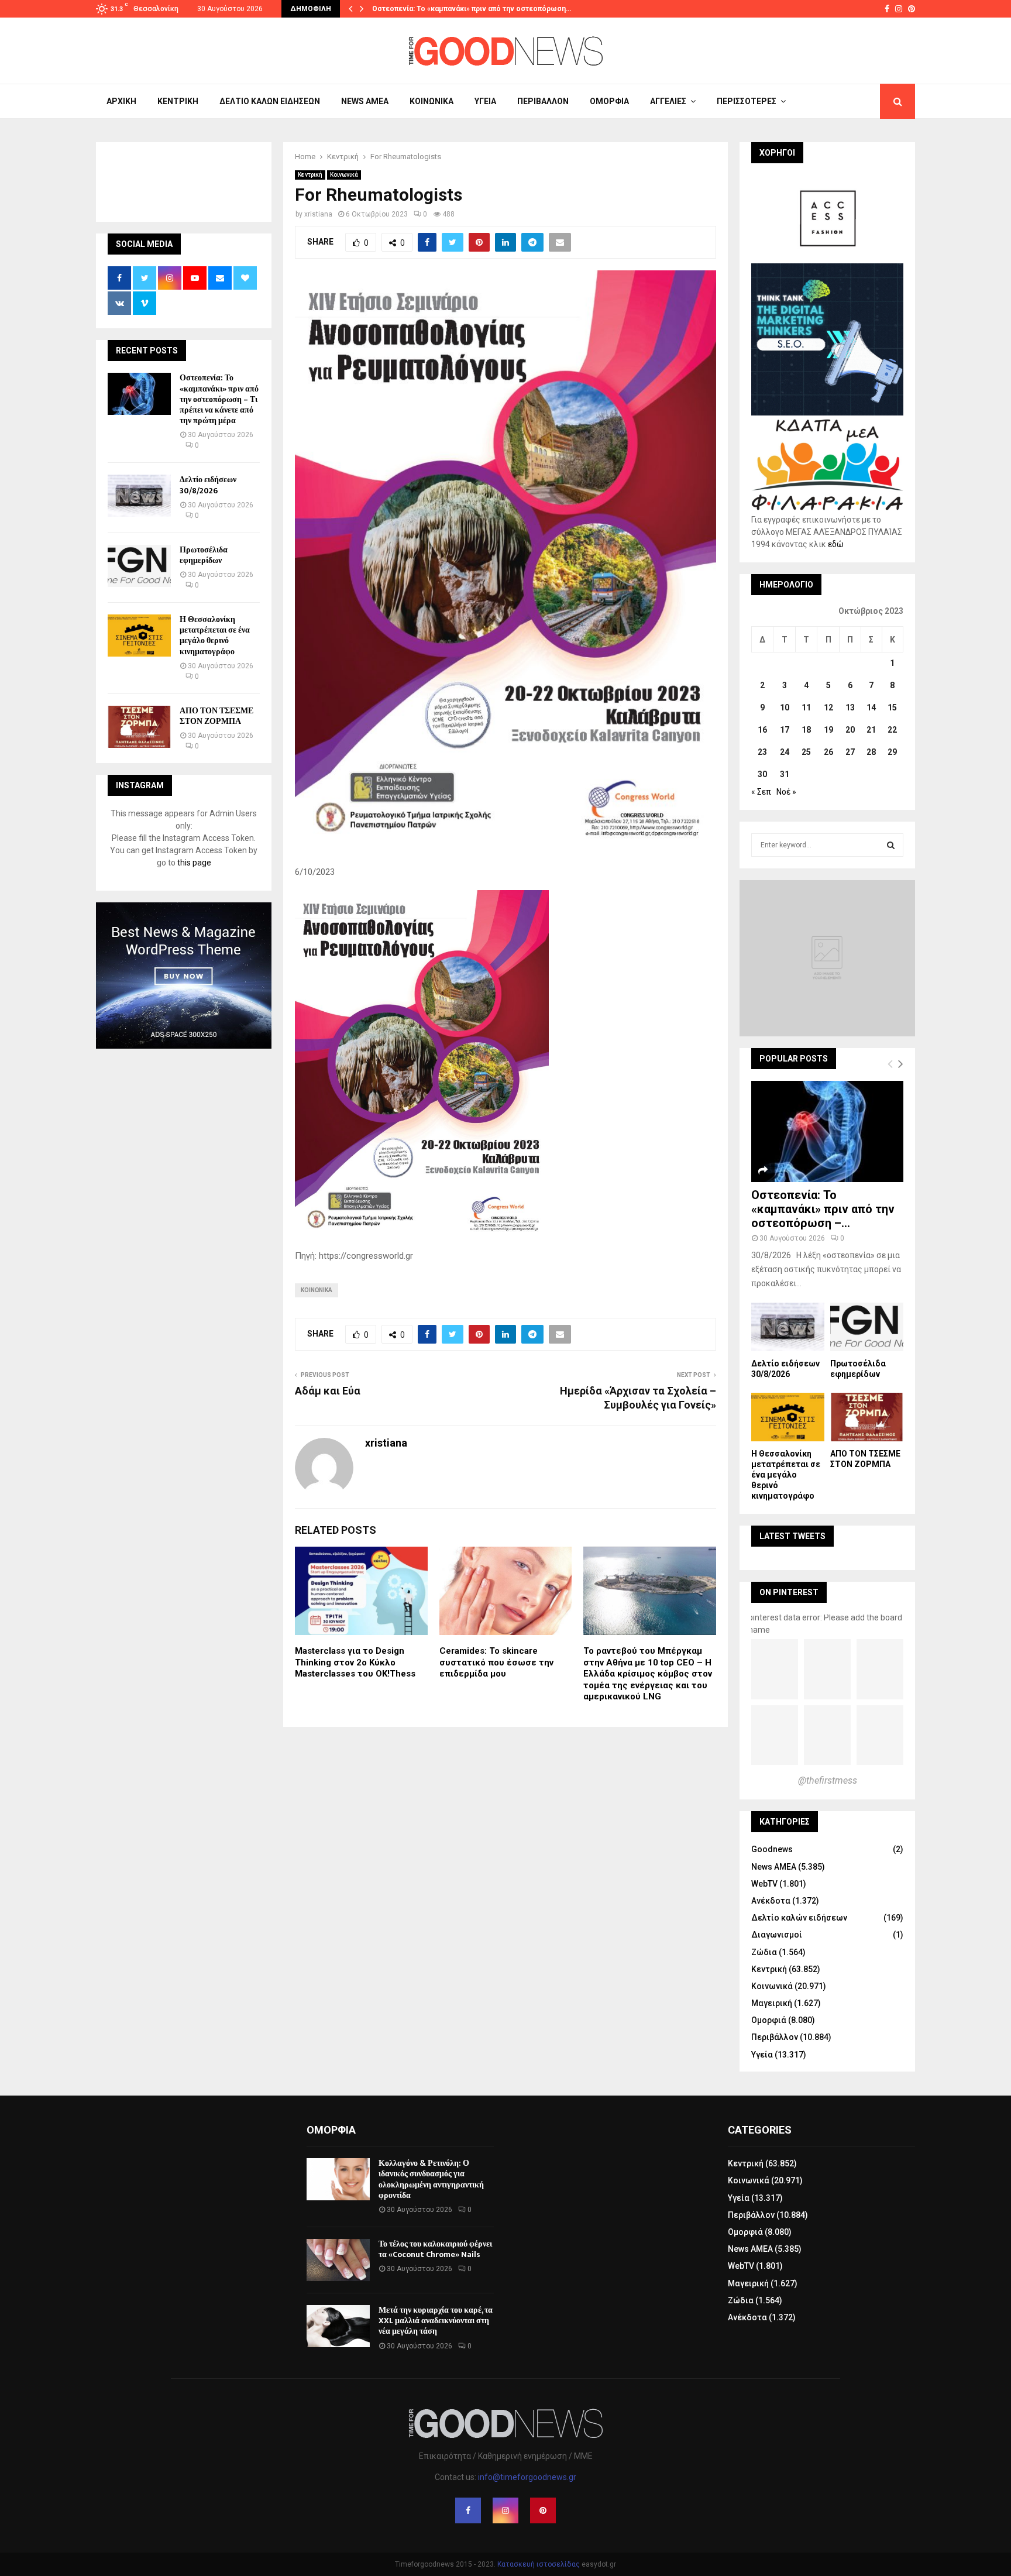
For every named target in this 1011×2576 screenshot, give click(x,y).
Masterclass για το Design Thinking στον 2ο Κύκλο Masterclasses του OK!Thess (355, 1662)
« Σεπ (761, 792)
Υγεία (485, 101)
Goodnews (772, 1849)
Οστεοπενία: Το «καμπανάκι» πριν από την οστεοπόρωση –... (823, 1209)
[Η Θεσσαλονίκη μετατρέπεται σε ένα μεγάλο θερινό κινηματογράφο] (139, 636)
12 (828, 707)
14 (871, 707)
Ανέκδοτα (771, 1901)
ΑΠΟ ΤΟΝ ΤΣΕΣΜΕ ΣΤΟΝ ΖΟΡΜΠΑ (216, 716)
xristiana (318, 214)
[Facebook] (468, 2510)
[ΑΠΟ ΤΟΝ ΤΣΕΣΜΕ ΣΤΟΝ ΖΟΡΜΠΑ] (139, 727)
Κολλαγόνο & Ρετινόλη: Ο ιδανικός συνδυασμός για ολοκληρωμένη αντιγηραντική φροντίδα (431, 2179)
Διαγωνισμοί (777, 1935)
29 (892, 752)
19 (828, 730)
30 (762, 774)
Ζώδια (764, 1952)
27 (850, 752)
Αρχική (121, 101)
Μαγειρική (772, 2003)
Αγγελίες (668, 101)
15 (892, 707)
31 (785, 774)
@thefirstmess (828, 1780)
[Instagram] (505, 2510)
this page (194, 863)
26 (828, 752)
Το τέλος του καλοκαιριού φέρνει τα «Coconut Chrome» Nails (435, 2249)
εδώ (836, 544)
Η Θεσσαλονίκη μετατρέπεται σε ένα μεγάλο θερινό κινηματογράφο (215, 636)
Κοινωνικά (431, 101)
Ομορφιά (609, 101)
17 (785, 730)
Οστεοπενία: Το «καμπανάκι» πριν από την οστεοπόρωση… (472, 9)
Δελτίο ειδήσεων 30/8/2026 (208, 485)
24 (785, 752)
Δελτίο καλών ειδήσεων (270, 101)
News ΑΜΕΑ (365, 101)
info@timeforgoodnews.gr (527, 2477)
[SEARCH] (891, 845)
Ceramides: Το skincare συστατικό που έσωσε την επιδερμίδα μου (496, 1662)
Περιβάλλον (543, 101)
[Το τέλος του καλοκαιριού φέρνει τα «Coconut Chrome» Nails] (338, 2260)
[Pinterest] (543, 2510)
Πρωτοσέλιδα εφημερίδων (204, 555)
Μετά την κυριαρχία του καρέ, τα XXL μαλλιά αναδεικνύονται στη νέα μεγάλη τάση (436, 2321)
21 (871, 730)
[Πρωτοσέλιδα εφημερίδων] (139, 566)
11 (806, 707)
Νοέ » (786, 792)
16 (762, 730)
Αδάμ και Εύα (328, 1391)
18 (806, 730)
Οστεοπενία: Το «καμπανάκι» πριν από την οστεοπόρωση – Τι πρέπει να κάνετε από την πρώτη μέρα (219, 399)
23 (762, 752)
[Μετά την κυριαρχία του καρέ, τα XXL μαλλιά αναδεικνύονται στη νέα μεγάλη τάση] (338, 2326)
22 (892, 730)
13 (850, 707)
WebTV (764, 1884)
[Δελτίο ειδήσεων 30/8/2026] (139, 496)
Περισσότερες (747, 101)
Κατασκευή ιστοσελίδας (539, 2564)
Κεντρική (178, 101)
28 (871, 752)
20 (850, 730)
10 (785, 707)
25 (806, 752)
